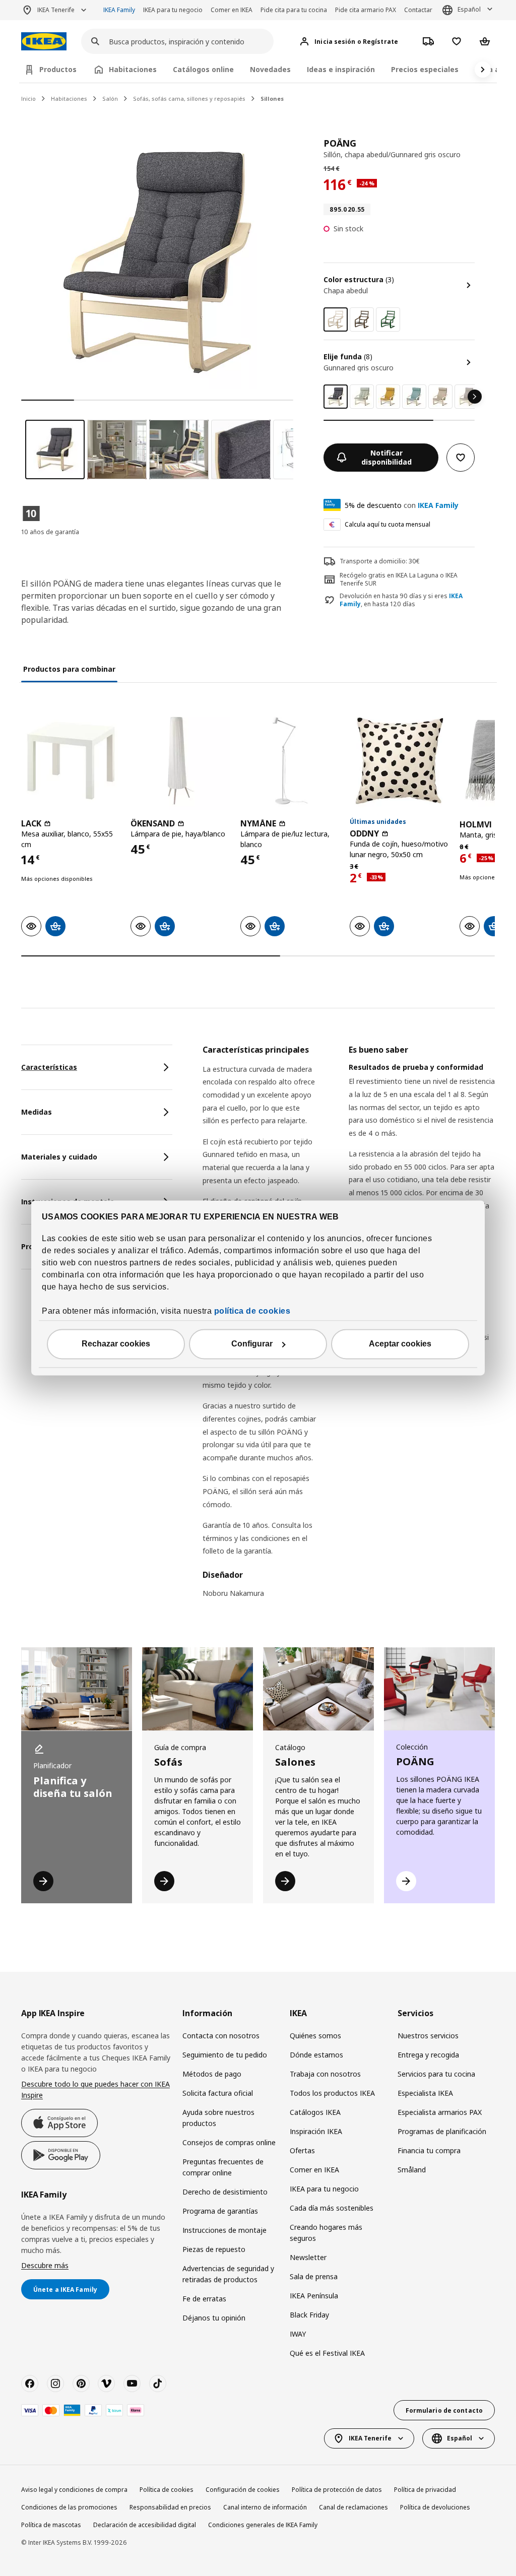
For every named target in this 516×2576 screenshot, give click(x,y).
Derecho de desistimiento (225, 2192)
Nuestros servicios (428, 2036)
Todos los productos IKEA (332, 2093)
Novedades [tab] (270, 69)
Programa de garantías (220, 2211)
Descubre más (45, 2265)
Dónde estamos (316, 2055)
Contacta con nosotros (221, 2036)
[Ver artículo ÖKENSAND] (180, 761)
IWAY (298, 2334)
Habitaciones (69, 99)
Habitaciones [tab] (133, 69)
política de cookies (252, 1311)
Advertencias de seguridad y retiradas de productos (228, 2274)
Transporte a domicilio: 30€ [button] (380, 561)
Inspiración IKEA (316, 2131)
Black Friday (309, 2315)
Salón (110, 99)
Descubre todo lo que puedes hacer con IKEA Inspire (95, 2089)
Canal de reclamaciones (353, 2507)
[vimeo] (106, 2384)
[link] (362, 319)
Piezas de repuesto (214, 2249)
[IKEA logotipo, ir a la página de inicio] (44, 42)
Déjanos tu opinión (214, 2318)
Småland (412, 2170)
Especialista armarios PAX (440, 2112)
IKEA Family (119, 10)
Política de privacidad (425, 2490)
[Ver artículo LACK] (71, 761)
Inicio (28, 99)
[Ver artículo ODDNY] (399, 761)
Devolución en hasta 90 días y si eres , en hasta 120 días (401, 600)
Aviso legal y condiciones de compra (74, 2490)
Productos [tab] (58, 69)
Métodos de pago (212, 2074)
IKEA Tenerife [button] (56, 10)
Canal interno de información (265, 2507)
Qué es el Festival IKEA (327, 2353)
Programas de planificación (442, 2131)
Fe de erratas (204, 2299)
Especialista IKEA (425, 2093)
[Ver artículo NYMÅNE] (290, 761)
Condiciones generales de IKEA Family (263, 2525)
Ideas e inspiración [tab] (341, 69)
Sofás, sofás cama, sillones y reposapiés (189, 99)
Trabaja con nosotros (325, 2074)
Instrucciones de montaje (224, 2230)
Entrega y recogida (428, 2055)
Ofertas (302, 2150)
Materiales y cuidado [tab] (59, 1157)
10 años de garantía (50, 532)
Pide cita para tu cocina (294, 10)
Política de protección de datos (337, 2490)
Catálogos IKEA (315, 2112)
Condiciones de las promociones (69, 2507)
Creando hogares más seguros (326, 2233)
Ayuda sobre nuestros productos (218, 2118)
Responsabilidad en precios (170, 2507)
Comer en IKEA (232, 10)
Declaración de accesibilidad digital (145, 2525)
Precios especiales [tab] (425, 69)
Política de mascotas (51, 2525)
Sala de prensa (314, 2276)
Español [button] (469, 9)
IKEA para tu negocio (173, 10)
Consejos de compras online (229, 2142)
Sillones (272, 99)
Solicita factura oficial (218, 2093)
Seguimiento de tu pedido (225, 2055)
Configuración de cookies (243, 2490)
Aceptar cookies (400, 1344)
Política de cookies (167, 2490)
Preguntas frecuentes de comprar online (223, 2167)
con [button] (402, 505)
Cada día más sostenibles (332, 2208)
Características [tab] (49, 1067)
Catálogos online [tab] (203, 69)
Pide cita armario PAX (366, 10)
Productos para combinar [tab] (69, 669)
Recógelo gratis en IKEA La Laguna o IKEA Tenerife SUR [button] (399, 579)
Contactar (418, 10)
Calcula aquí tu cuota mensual (388, 524)
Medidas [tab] (37, 1112)
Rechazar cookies (116, 1344)
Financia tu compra (429, 2150)
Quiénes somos (315, 2036)
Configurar (252, 1344)
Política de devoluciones (435, 2507)
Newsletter (308, 2257)
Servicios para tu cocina (436, 2074)
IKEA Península (314, 2296)
